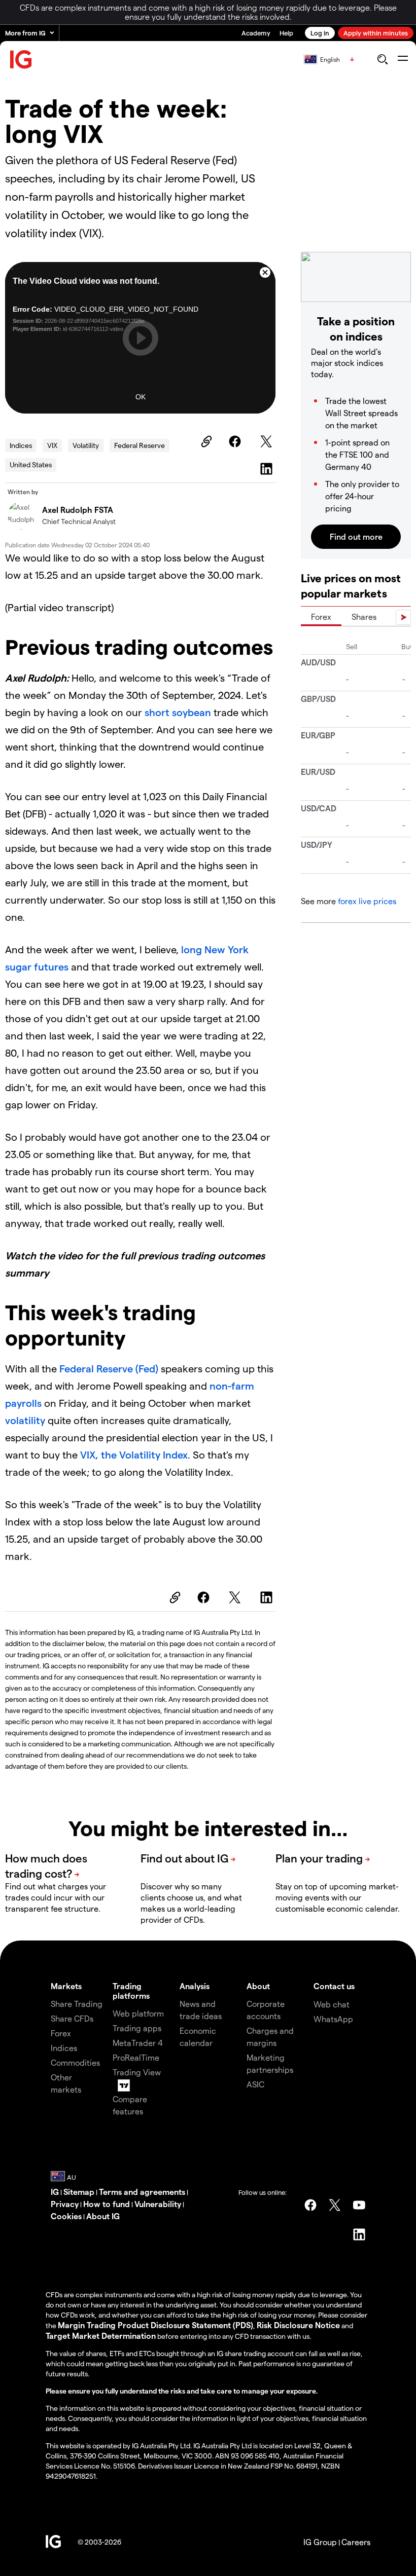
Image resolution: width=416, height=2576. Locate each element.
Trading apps (137, 2028)
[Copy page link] (205, 441)
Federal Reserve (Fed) (109, 1368)
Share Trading (77, 2004)
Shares (364, 617)
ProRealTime (136, 2057)
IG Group (320, 2542)
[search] (382, 59)
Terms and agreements (142, 2192)
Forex (321, 617)
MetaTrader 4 (138, 2043)
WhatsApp (333, 2019)
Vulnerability (158, 2204)
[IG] (21, 60)
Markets (66, 1986)
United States (31, 464)
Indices (21, 445)
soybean (192, 712)
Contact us (334, 1986)
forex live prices (367, 901)
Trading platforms (131, 1991)
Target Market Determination (101, 2336)
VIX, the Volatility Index (134, 1454)
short (158, 712)
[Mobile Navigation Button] (403, 59)
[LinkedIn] (268, 469)
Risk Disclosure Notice (298, 2325)
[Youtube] (359, 2205)
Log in (320, 33)
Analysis (195, 1986)
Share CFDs (72, 2018)
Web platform (138, 2013)
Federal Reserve (140, 445)
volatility (26, 1420)
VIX (52, 445)
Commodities (75, 2062)
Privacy (65, 2204)
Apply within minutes (376, 33)
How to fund (107, 2204)
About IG (103, 2216)
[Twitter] (268, 441)
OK (141, 397)
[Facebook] (236, 441)
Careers (356, 2542)
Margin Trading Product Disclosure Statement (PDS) (155, 2325)
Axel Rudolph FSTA (78, 510)
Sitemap (79, 2192)
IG (55, 2192)
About (258, 1986)
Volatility (86, 445)
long (193, 949)
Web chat (332, 2004)
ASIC (255, 2084)
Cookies (66, 2216)
